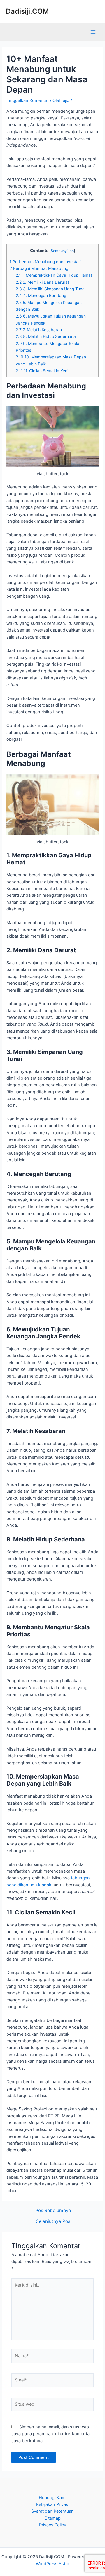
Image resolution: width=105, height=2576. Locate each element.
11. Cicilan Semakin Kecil (42, 371)
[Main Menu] (93, 32)
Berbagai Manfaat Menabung (39, 268)
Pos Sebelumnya (53, 2211)
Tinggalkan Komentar (28, 100)
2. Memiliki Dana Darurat (42, 282)
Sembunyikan (62, 251)
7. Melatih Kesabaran (39, 330)
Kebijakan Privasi (53, 2504)
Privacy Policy (53, 2525)
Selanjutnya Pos (53, 2221)
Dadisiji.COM (27, 11)
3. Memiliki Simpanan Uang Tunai (51, 289)
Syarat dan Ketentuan (52, 2511)
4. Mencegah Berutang (41, 296)
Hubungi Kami (53, 2498)
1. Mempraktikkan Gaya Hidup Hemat (54, 275)
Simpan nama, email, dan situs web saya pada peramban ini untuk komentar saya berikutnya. (51, 2434)
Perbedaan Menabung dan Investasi (45, 262)
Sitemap (53, 2518)
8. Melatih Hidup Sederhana (46, 336)
